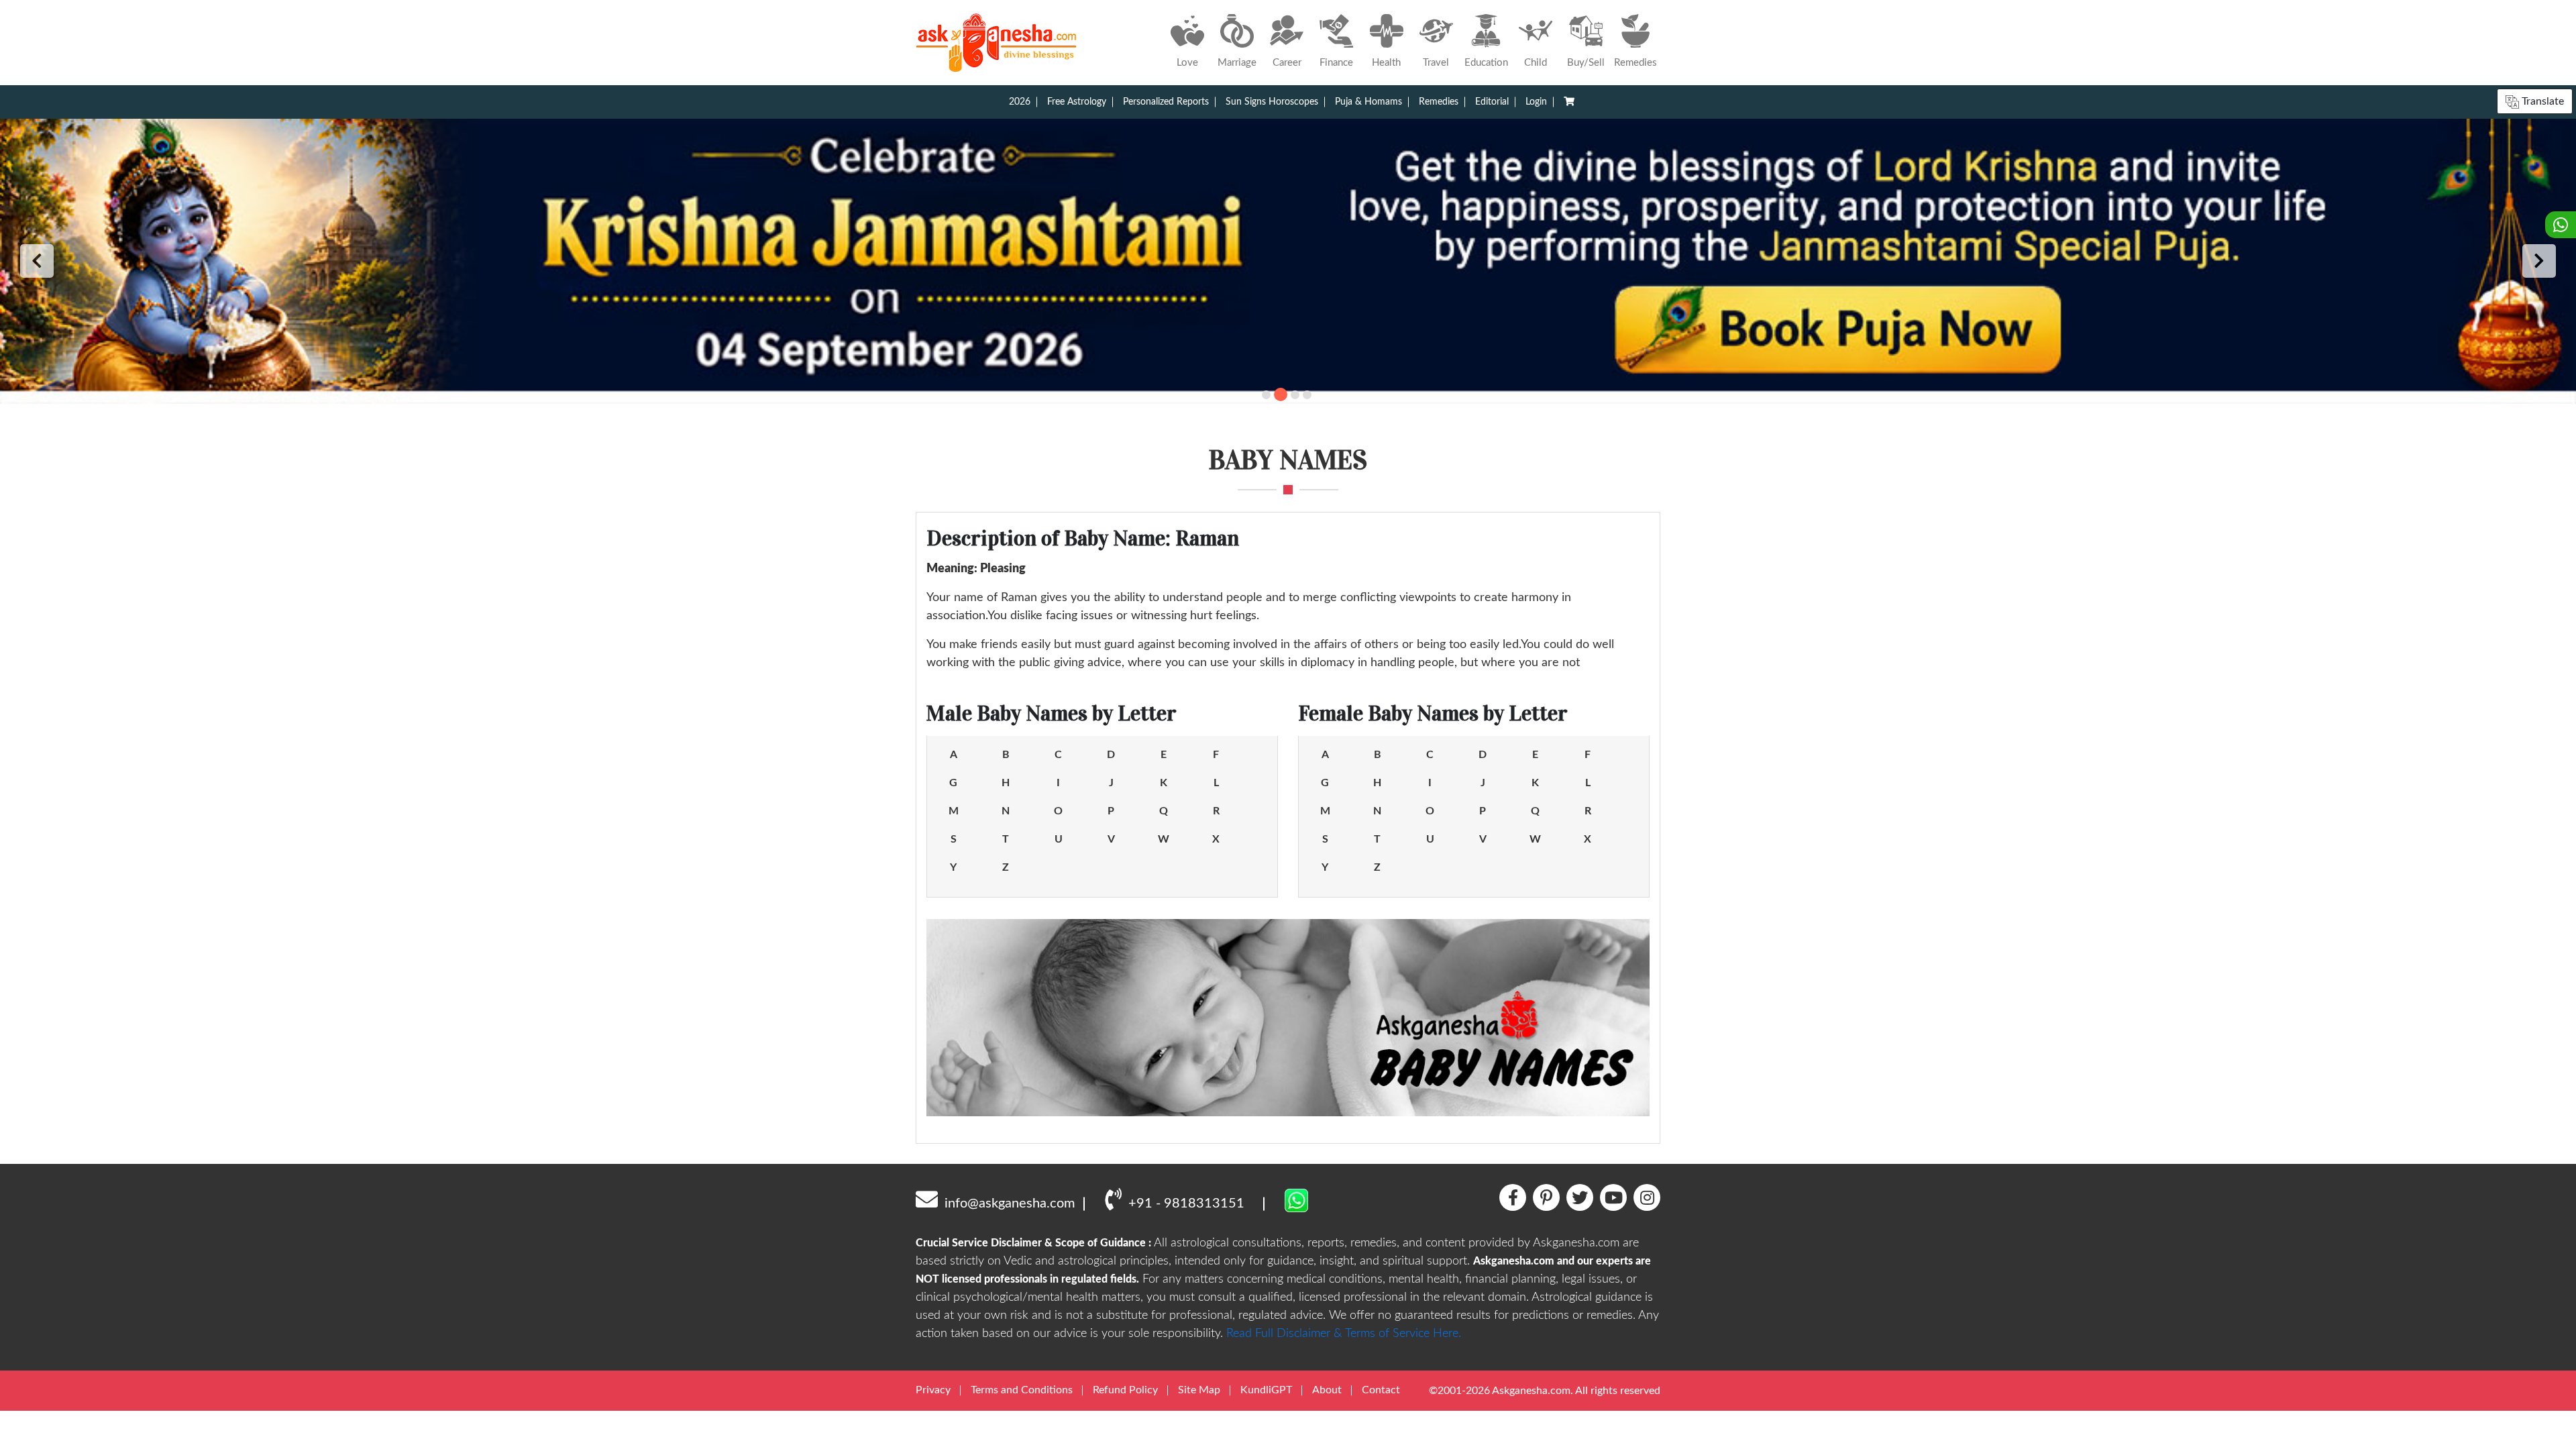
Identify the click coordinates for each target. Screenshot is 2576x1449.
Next (2539, 261)
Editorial (1492, 102)
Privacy (933, 1390)
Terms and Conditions (1022, 1390)
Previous (37, 261)
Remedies (1439, 102)
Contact (1381, 1390)
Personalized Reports (1166, 102)
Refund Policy (1125, 1390)
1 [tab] (1266, 395)
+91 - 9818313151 (1186, 1203)
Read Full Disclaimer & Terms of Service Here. (1344, 1334)
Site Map (1199, 1390)
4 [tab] (1307, 395)
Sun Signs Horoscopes (1272, 102)
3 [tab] (1295, 395)
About (1327, 1390)
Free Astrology (1077, 102)
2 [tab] (1281, 394)
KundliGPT (1266, 1390)
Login (1536, 102)
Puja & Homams (1368, 102)
